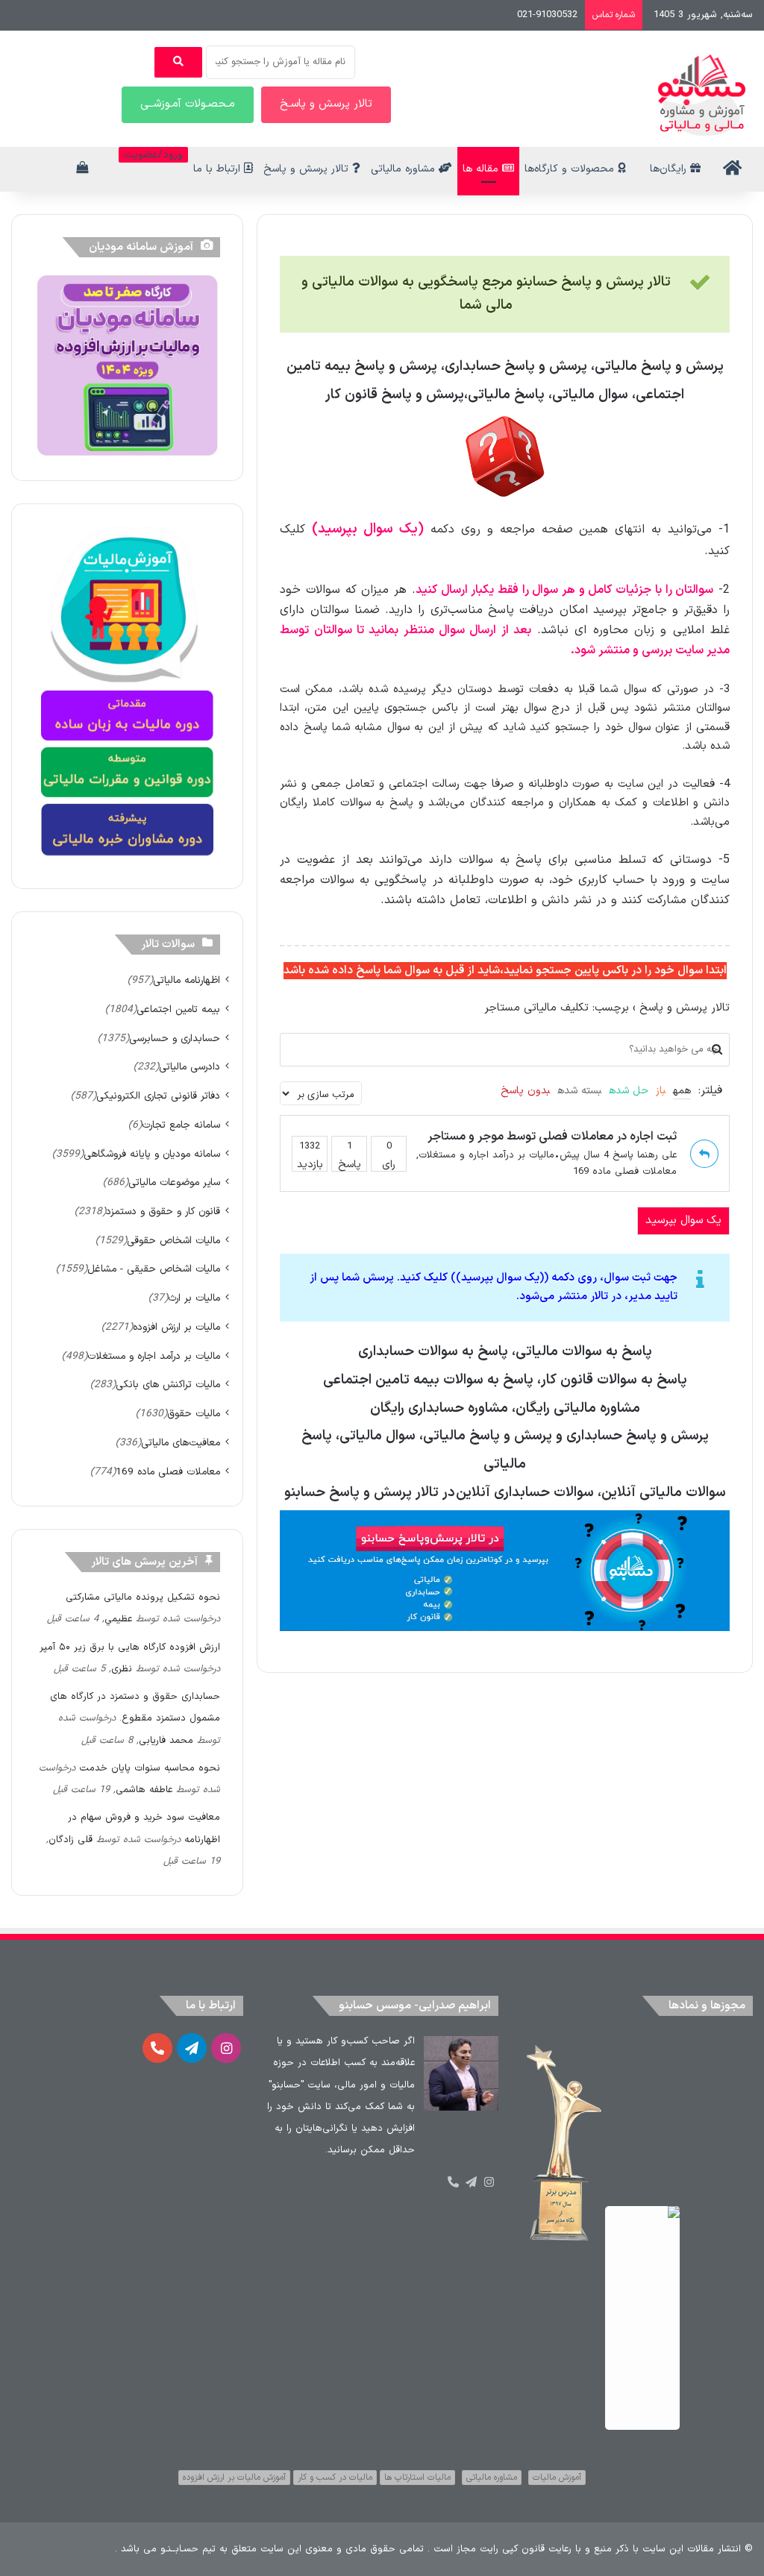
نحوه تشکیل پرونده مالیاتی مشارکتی (143, 1598)
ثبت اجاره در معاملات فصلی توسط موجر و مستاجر (552, 1137)
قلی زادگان (71, 1840)
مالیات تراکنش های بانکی (168, 1385)
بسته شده (579, 1091)
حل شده (629, 1091)
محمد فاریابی (166, 1741)
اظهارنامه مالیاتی (187, 980)
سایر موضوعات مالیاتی (174, 1182)
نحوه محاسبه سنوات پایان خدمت (150, 1768)
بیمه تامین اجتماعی (178, 1009)
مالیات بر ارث (194, 1298)
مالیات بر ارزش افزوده (176, 1327)
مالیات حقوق (194, 1414)
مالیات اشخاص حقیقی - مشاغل (154, 1269)
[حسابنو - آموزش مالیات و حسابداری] (702, 95)
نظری (122, 1669)
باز (661, 1091)
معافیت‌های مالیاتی (181, 1443)
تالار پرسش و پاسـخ (326, 104)
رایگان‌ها (670, 169)
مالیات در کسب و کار (335, 2478)
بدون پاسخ (525, 1091)
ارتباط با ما (219, 169)
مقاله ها (482, 169)
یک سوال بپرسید (683, 1221)
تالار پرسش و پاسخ (308, 169)
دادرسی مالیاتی (190, 1067)
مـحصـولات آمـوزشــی (188, 104)
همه (682, 1091)
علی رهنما (657, 1155)
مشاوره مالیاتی (405, 169)
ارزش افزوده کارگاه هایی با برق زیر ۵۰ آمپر (130, 1647)
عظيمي (118, 1619)
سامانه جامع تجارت (181, 1125)
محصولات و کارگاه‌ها (571, 169)
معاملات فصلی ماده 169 (625, 1172)
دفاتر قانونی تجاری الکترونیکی (158, 1096)
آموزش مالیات (557, 2478)
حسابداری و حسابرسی (175, 1039)
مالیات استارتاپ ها (417, 2478)
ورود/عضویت (153, 155)
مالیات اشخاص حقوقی (173, 1241)
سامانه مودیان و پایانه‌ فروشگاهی (152, 1154)
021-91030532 (547, 15)
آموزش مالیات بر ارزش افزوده (234, 2478)
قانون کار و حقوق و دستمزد (163, 1212)
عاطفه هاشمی (144, 1790)
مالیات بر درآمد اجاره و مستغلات (486, 1155)
